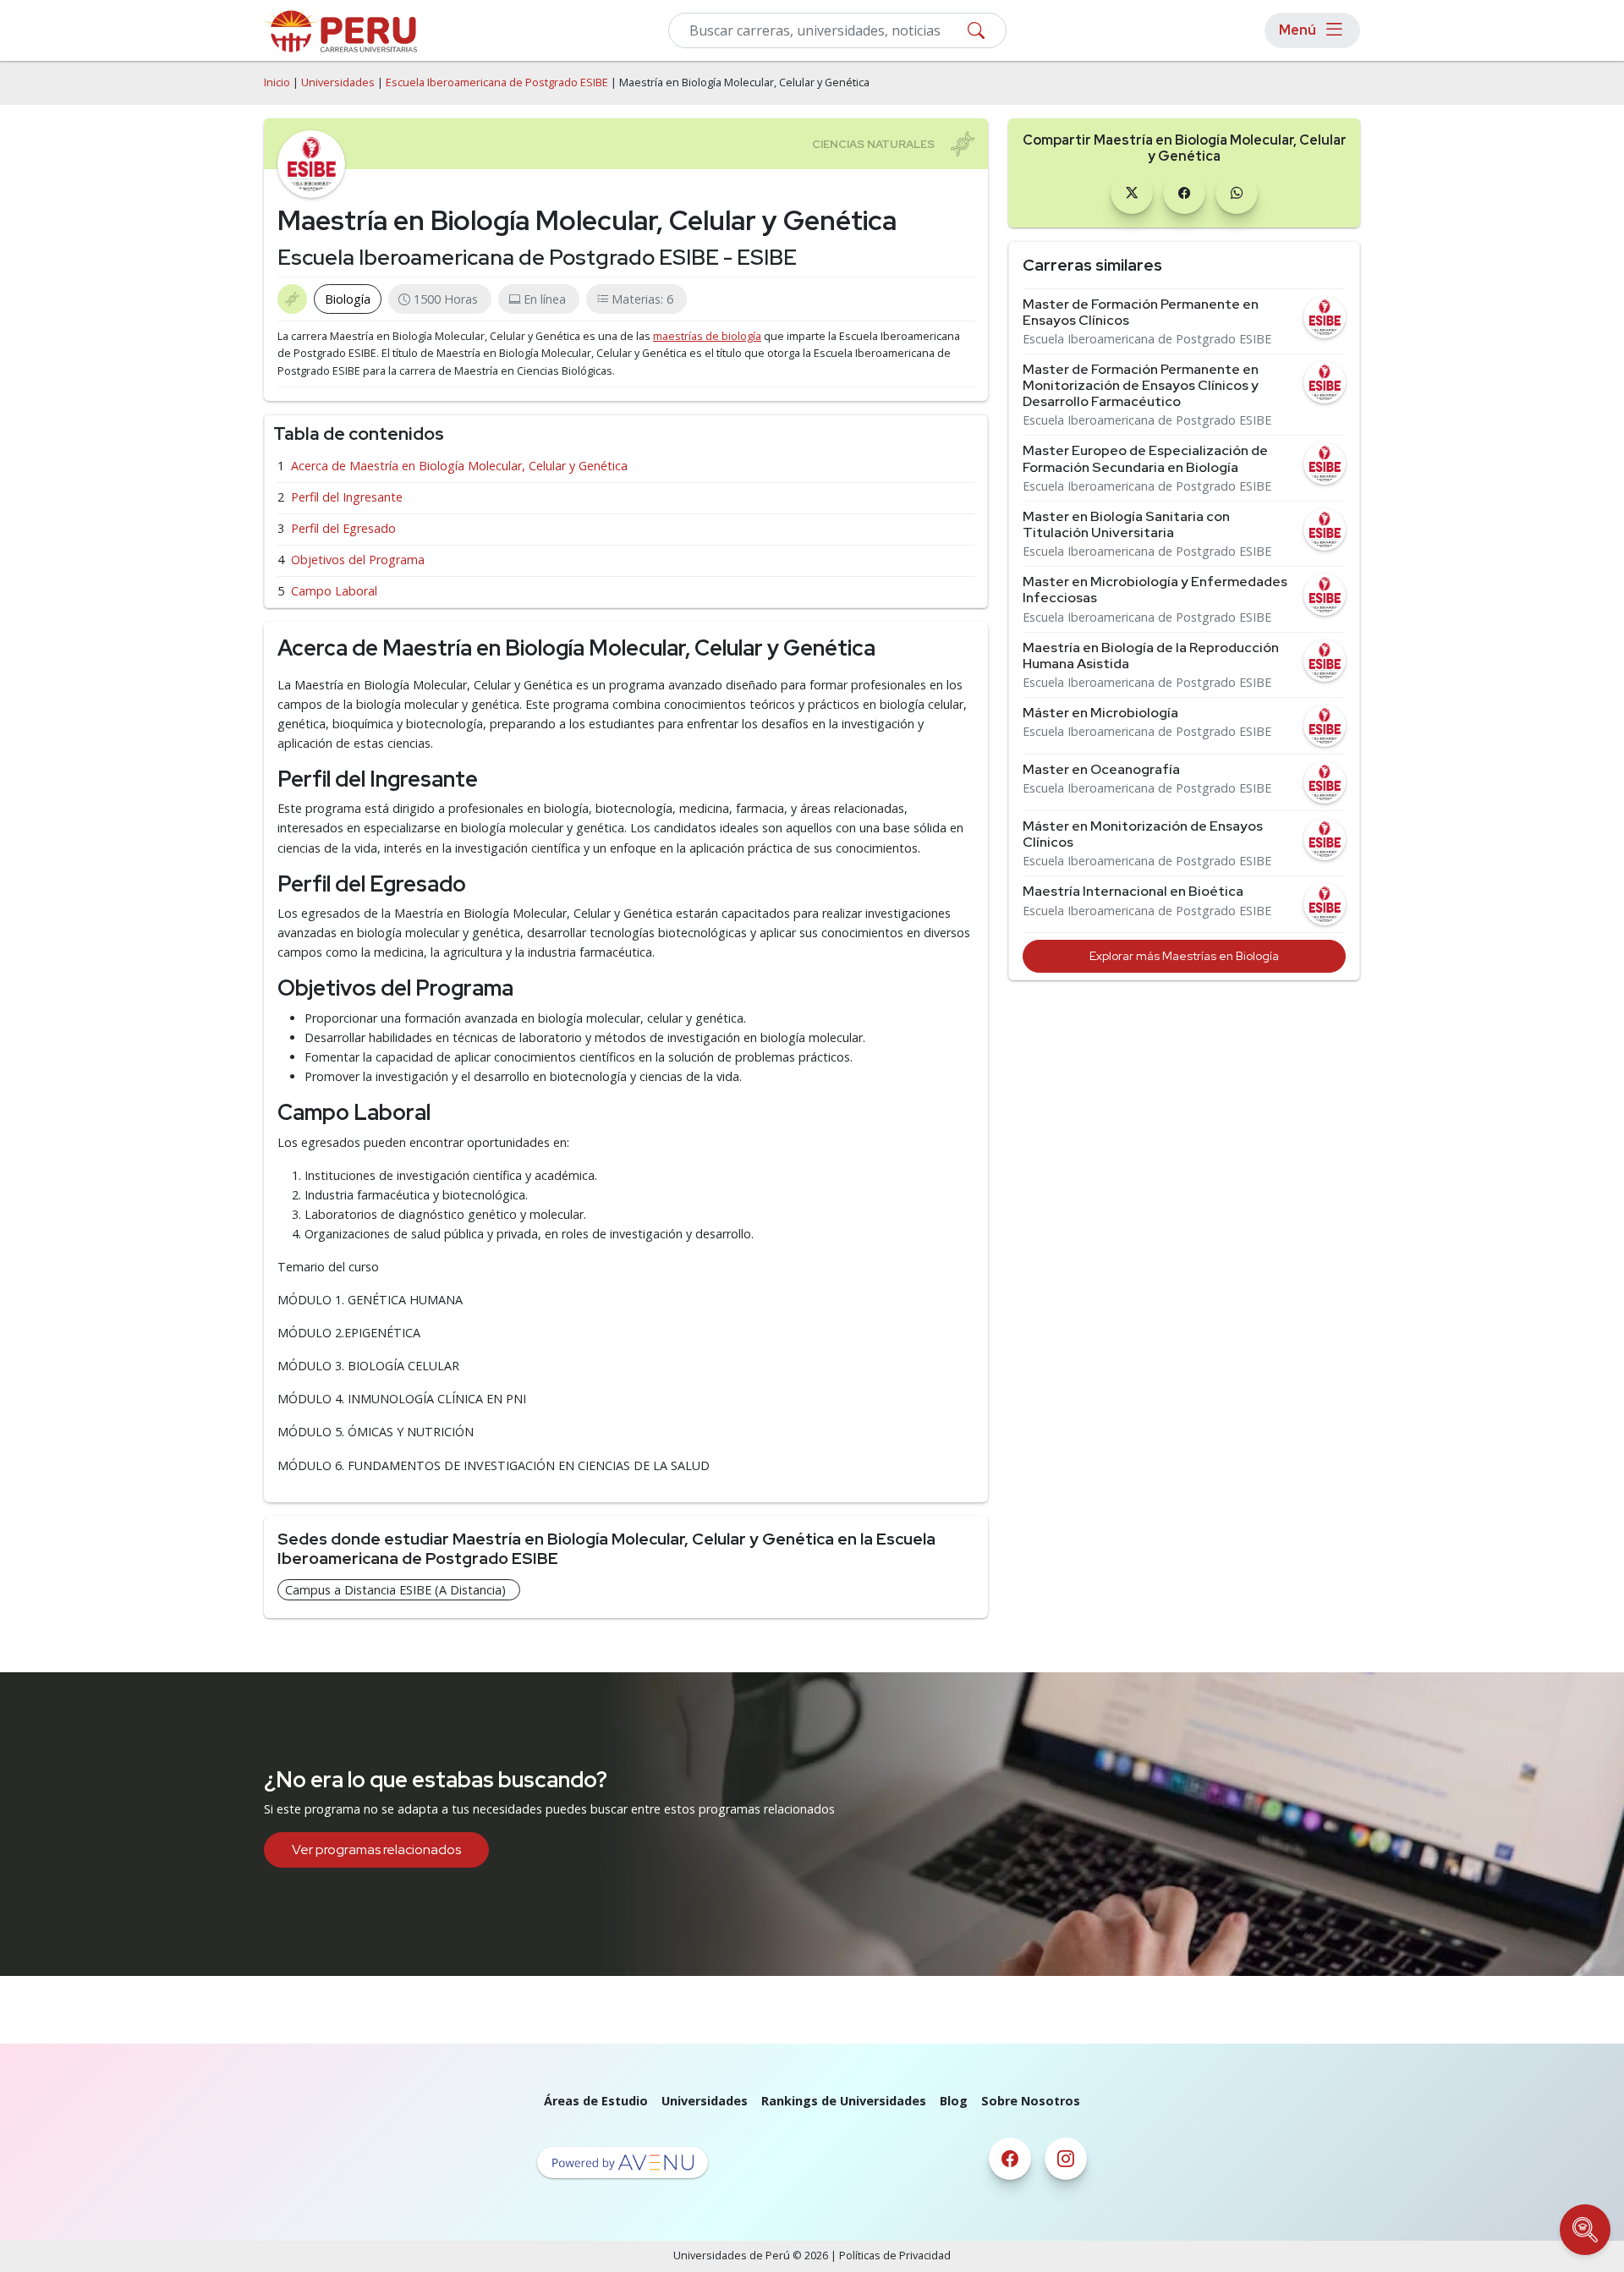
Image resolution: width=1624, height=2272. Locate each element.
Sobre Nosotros (1031, 2101)
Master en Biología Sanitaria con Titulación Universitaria (1126, 524)
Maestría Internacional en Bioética (1133, 891)
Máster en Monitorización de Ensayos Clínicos (1143, 834)
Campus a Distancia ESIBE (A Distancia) (395, 1590)
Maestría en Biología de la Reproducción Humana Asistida (1151, 656)
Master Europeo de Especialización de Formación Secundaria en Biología (1145, 458)
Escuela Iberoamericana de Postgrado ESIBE (497, 82)
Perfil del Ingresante (347, 497)
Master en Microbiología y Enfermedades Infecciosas (1155, 590)
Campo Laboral (334, 591)
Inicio (277, 82)
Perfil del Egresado (343, 528)
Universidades (338, 82)
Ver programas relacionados (376, 1849)
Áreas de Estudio (596, 2101)
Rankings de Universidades (844, 2101)
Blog (954, 2101)
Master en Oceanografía (1101, 769)
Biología (348, 299)
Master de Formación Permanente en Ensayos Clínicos (1141, 312)
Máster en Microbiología (1100, 713)
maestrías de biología (707, 336)
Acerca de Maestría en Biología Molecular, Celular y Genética (459, 466)
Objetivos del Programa (358, 560)
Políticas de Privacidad (895, 2256)
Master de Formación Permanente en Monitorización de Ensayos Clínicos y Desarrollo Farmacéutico (1141, 386)
